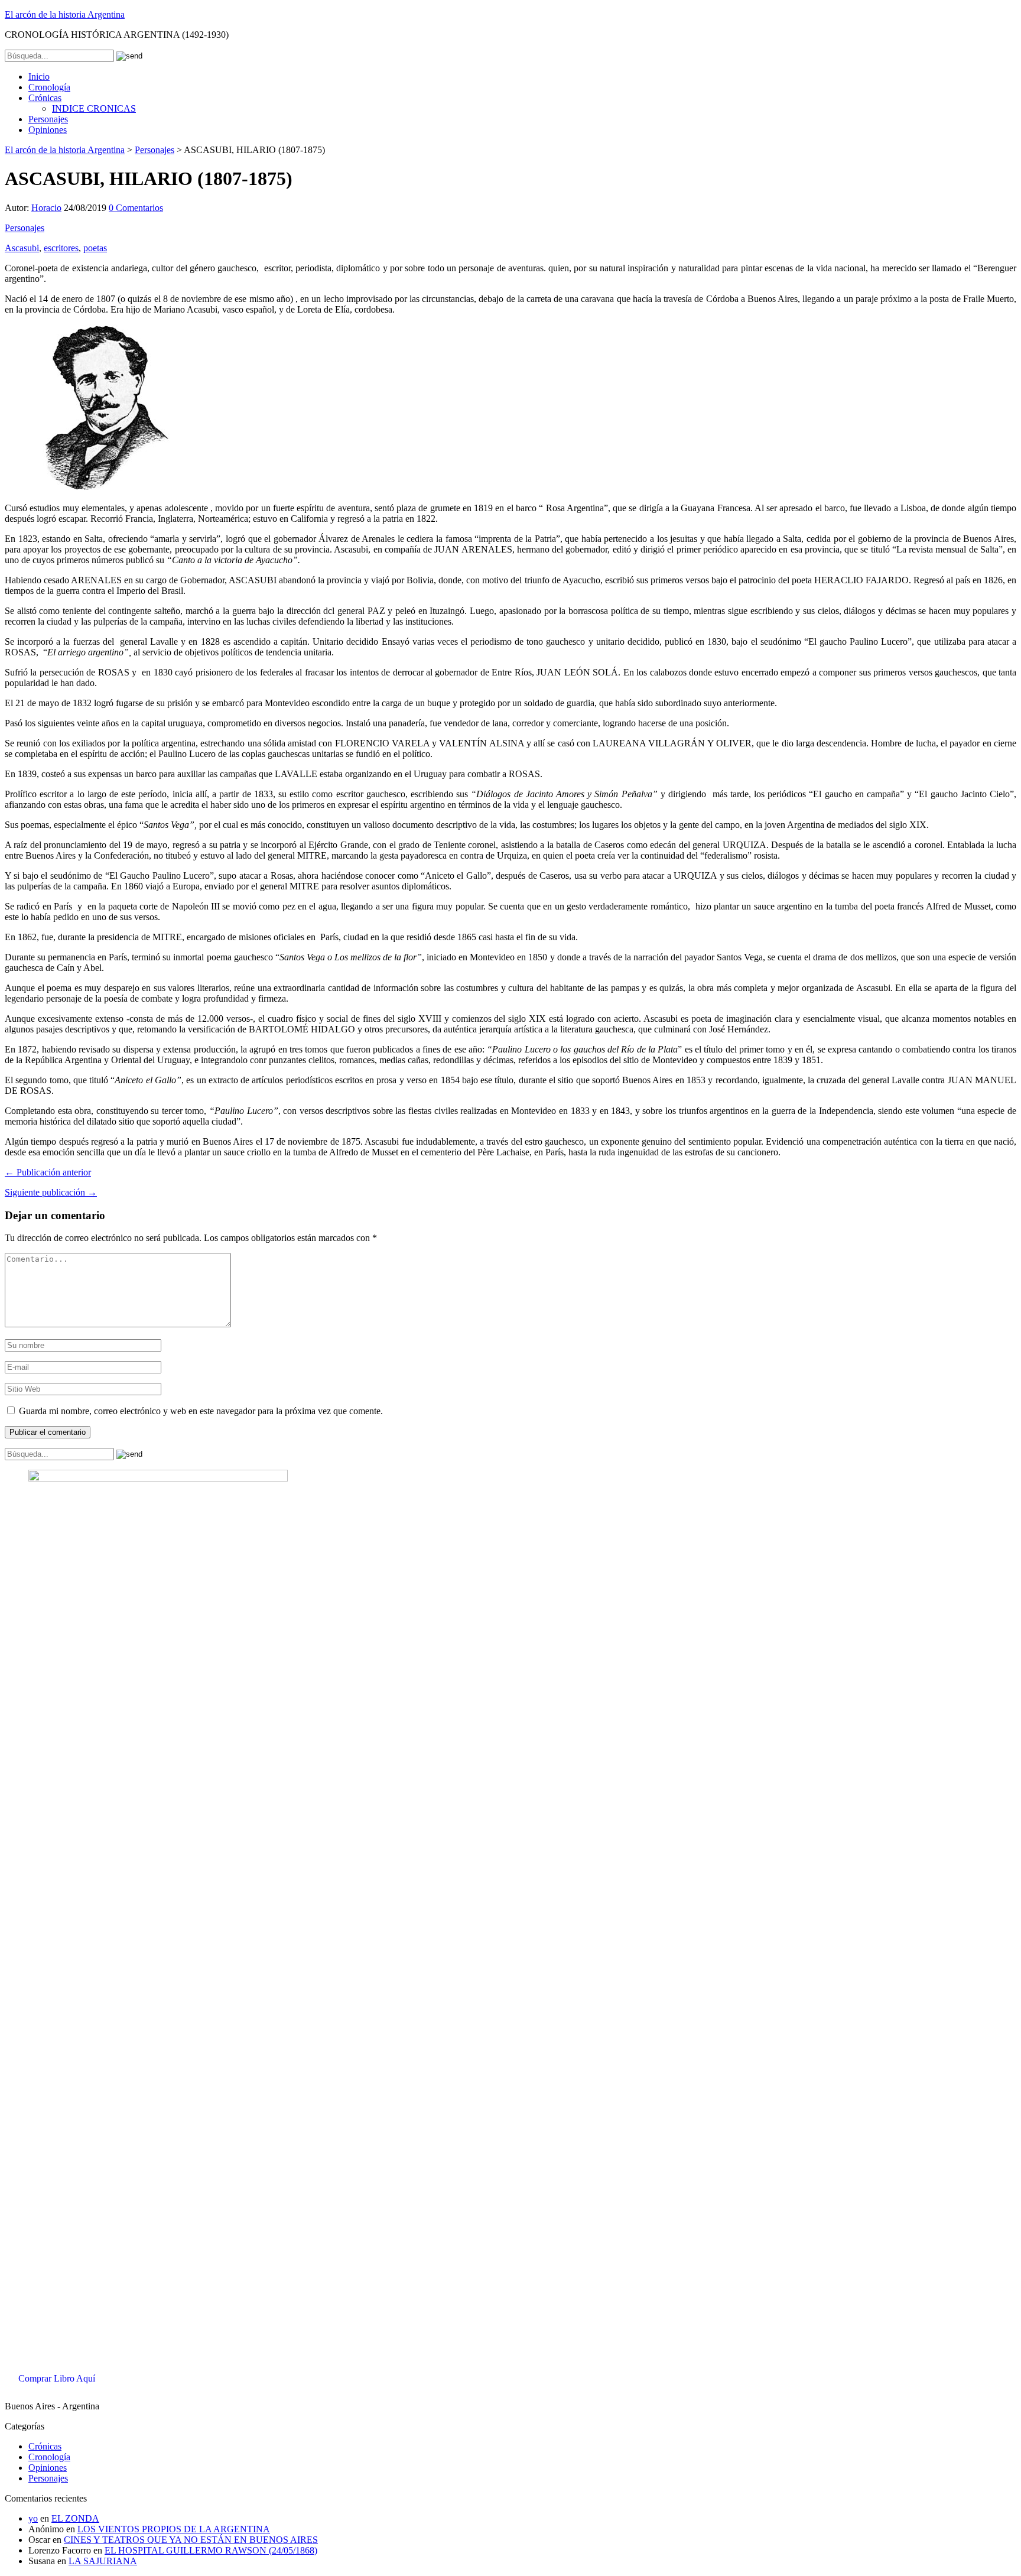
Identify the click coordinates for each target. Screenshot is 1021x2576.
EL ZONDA (75, 2518)
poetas (95, 248)
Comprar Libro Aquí (57, 2378)
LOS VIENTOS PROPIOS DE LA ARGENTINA (174, 2529)
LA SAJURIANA (103, 2561)
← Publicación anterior (48, 1172)
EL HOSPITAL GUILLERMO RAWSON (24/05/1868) (211, 2550)
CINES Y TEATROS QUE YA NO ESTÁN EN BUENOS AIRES (191, 2540)
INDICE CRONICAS (94, 108)
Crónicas (45, 98)
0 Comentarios (136, 208)
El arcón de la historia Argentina (65, 14)
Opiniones (48, 130)
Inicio (39, 77)
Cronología (49, 87)
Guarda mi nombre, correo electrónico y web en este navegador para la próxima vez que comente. (201, 1411)
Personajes (48, 119)
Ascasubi (22, 248)
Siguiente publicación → (51, 1192)
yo (33, 2518)
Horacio (46, 208)
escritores (61, 248)
